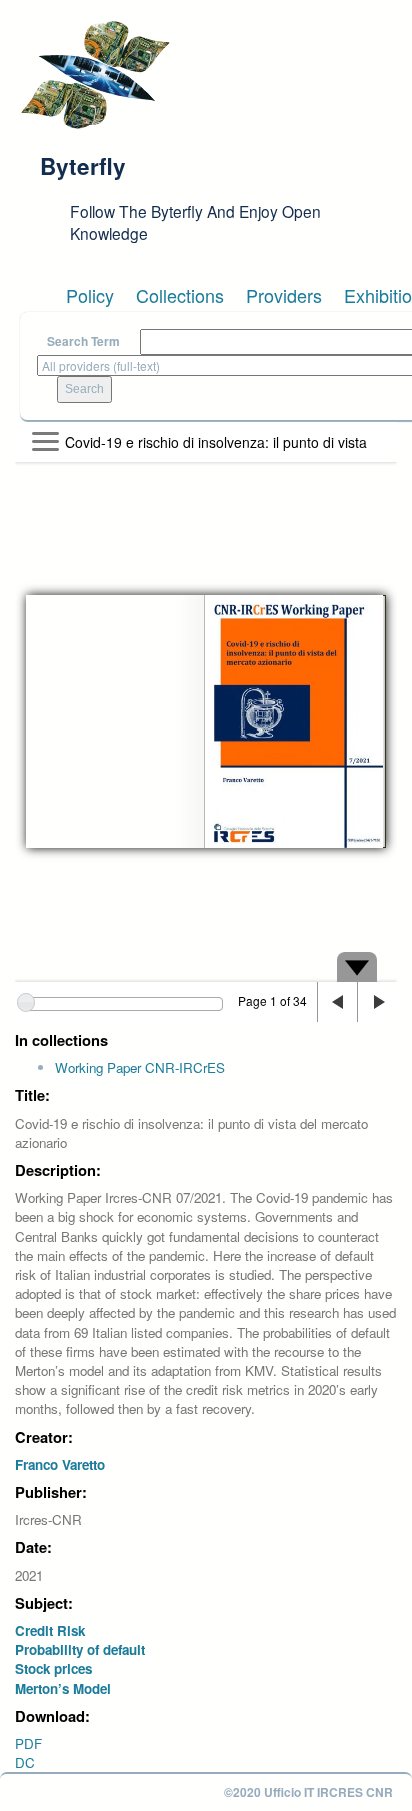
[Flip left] (337, 1002)
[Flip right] (377, 1002)
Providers (284, 295)
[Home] (95, 75)
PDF (28, 1743)
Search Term (83, 341)
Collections (180, 295)
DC (25, 1762)
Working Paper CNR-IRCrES (140, 1067)
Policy (90, 295)
